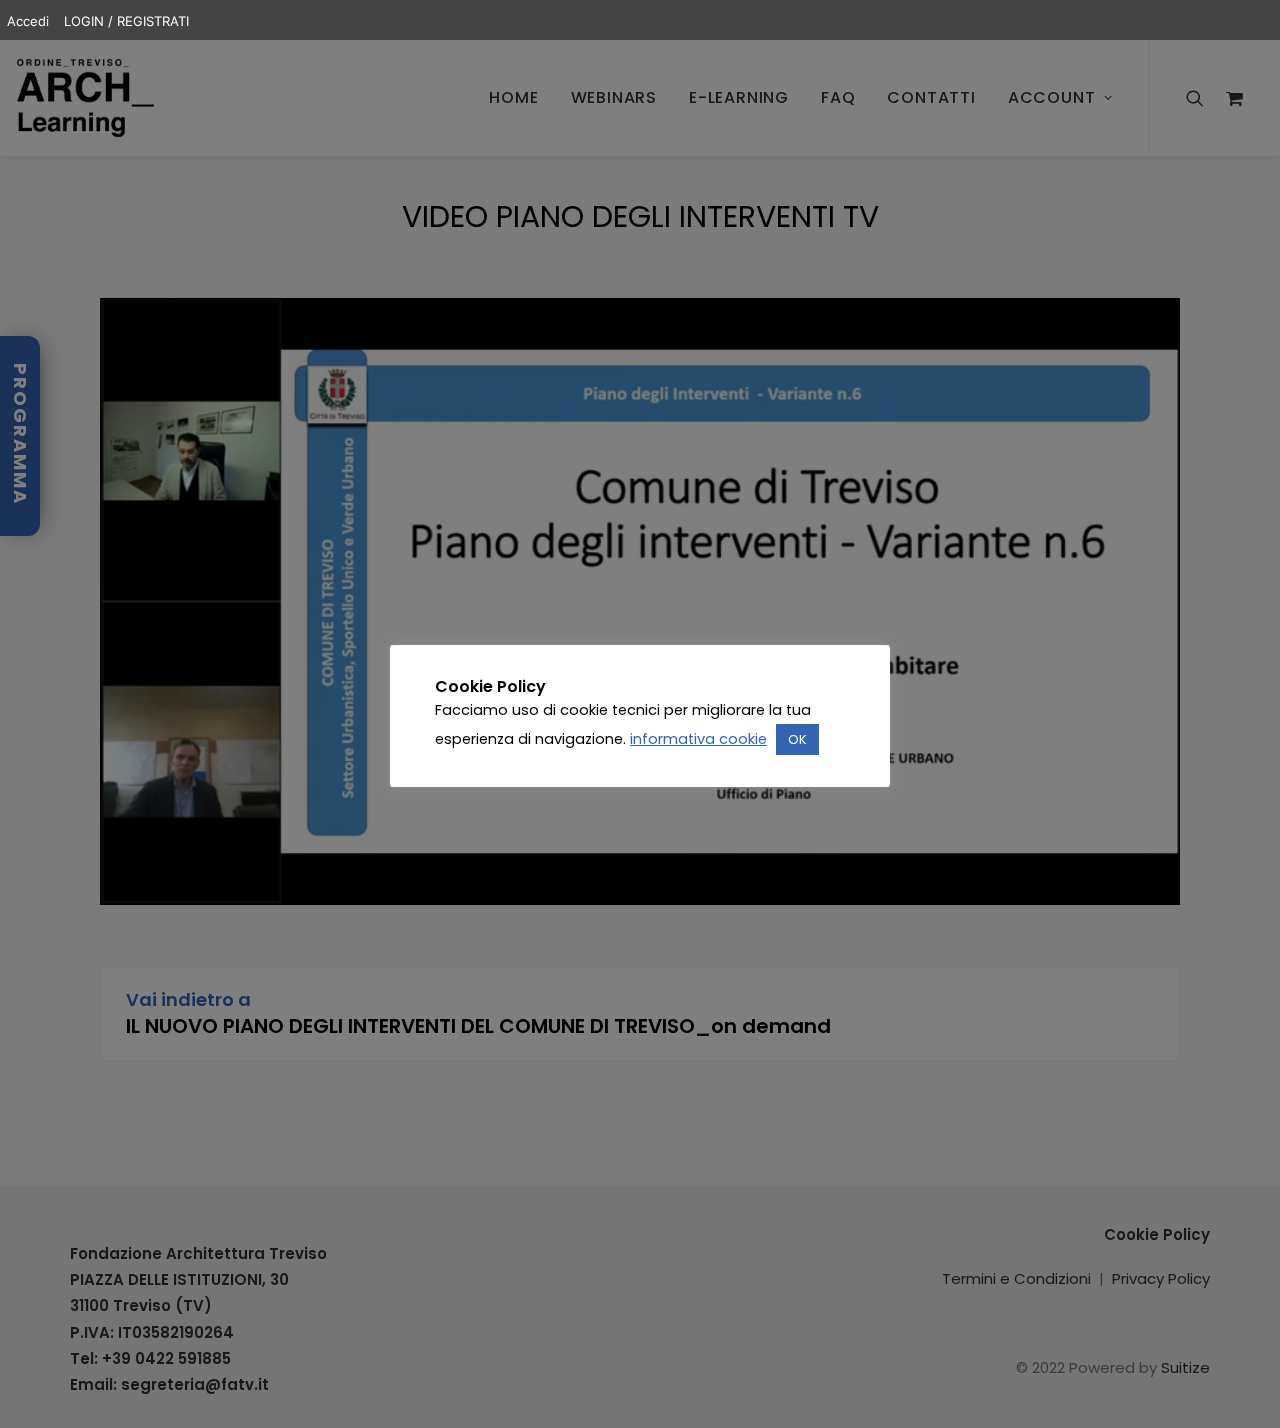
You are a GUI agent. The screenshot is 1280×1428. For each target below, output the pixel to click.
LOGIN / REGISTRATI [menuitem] (126, 21)
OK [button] (797, 739)
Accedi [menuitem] (28, 21)
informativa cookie (698, 739)
